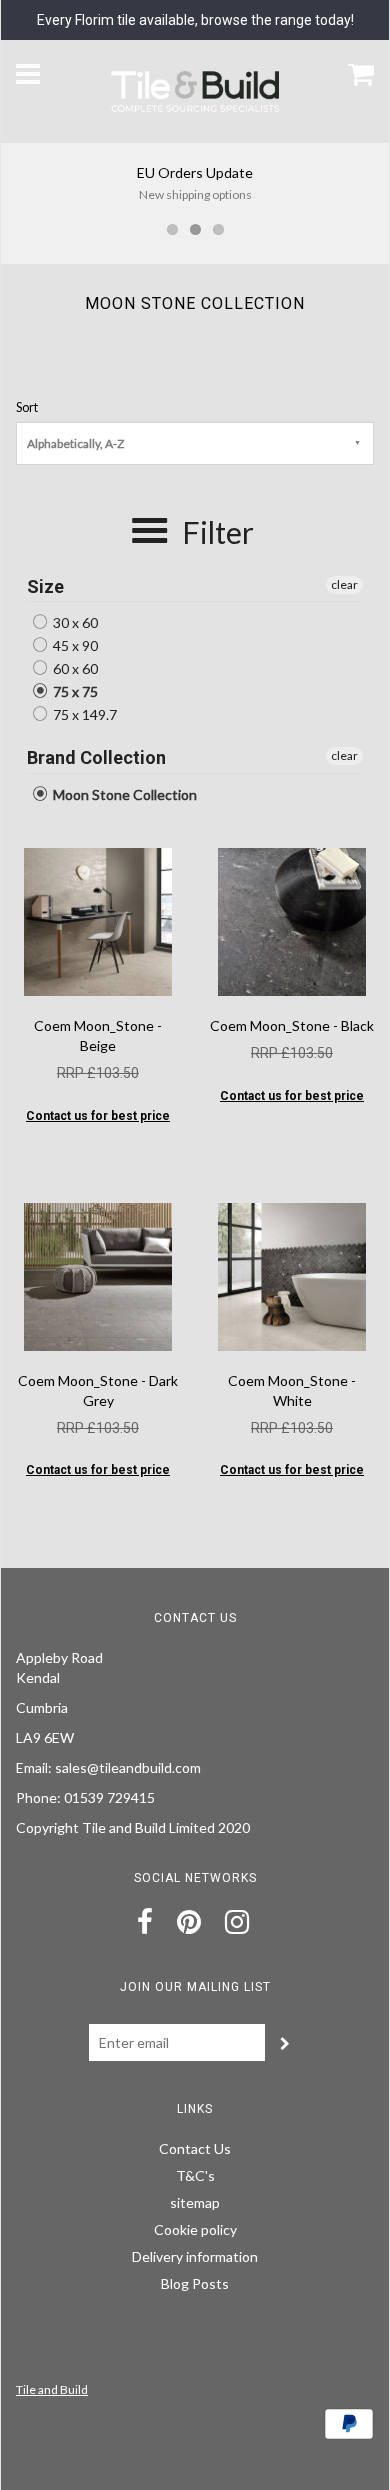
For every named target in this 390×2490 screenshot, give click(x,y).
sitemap (195, 2202)
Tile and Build (52, 2389)
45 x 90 (74, 645)
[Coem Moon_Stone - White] (292, 1275)
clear (344, 584)
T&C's (195, 2175)
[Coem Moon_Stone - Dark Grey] (98, 1275)
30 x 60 (74, 622)
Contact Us (195, 2148)
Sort (27, 407)
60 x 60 (74, 668)
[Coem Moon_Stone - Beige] (98, 920)
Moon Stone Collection (123, 794)
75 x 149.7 (83, 714)
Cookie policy (195, 2229)
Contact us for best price (98, 1116)
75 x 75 (74, 691)
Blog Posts (195, 2283)
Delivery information (195, 2256)
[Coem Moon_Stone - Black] (292, 920)
